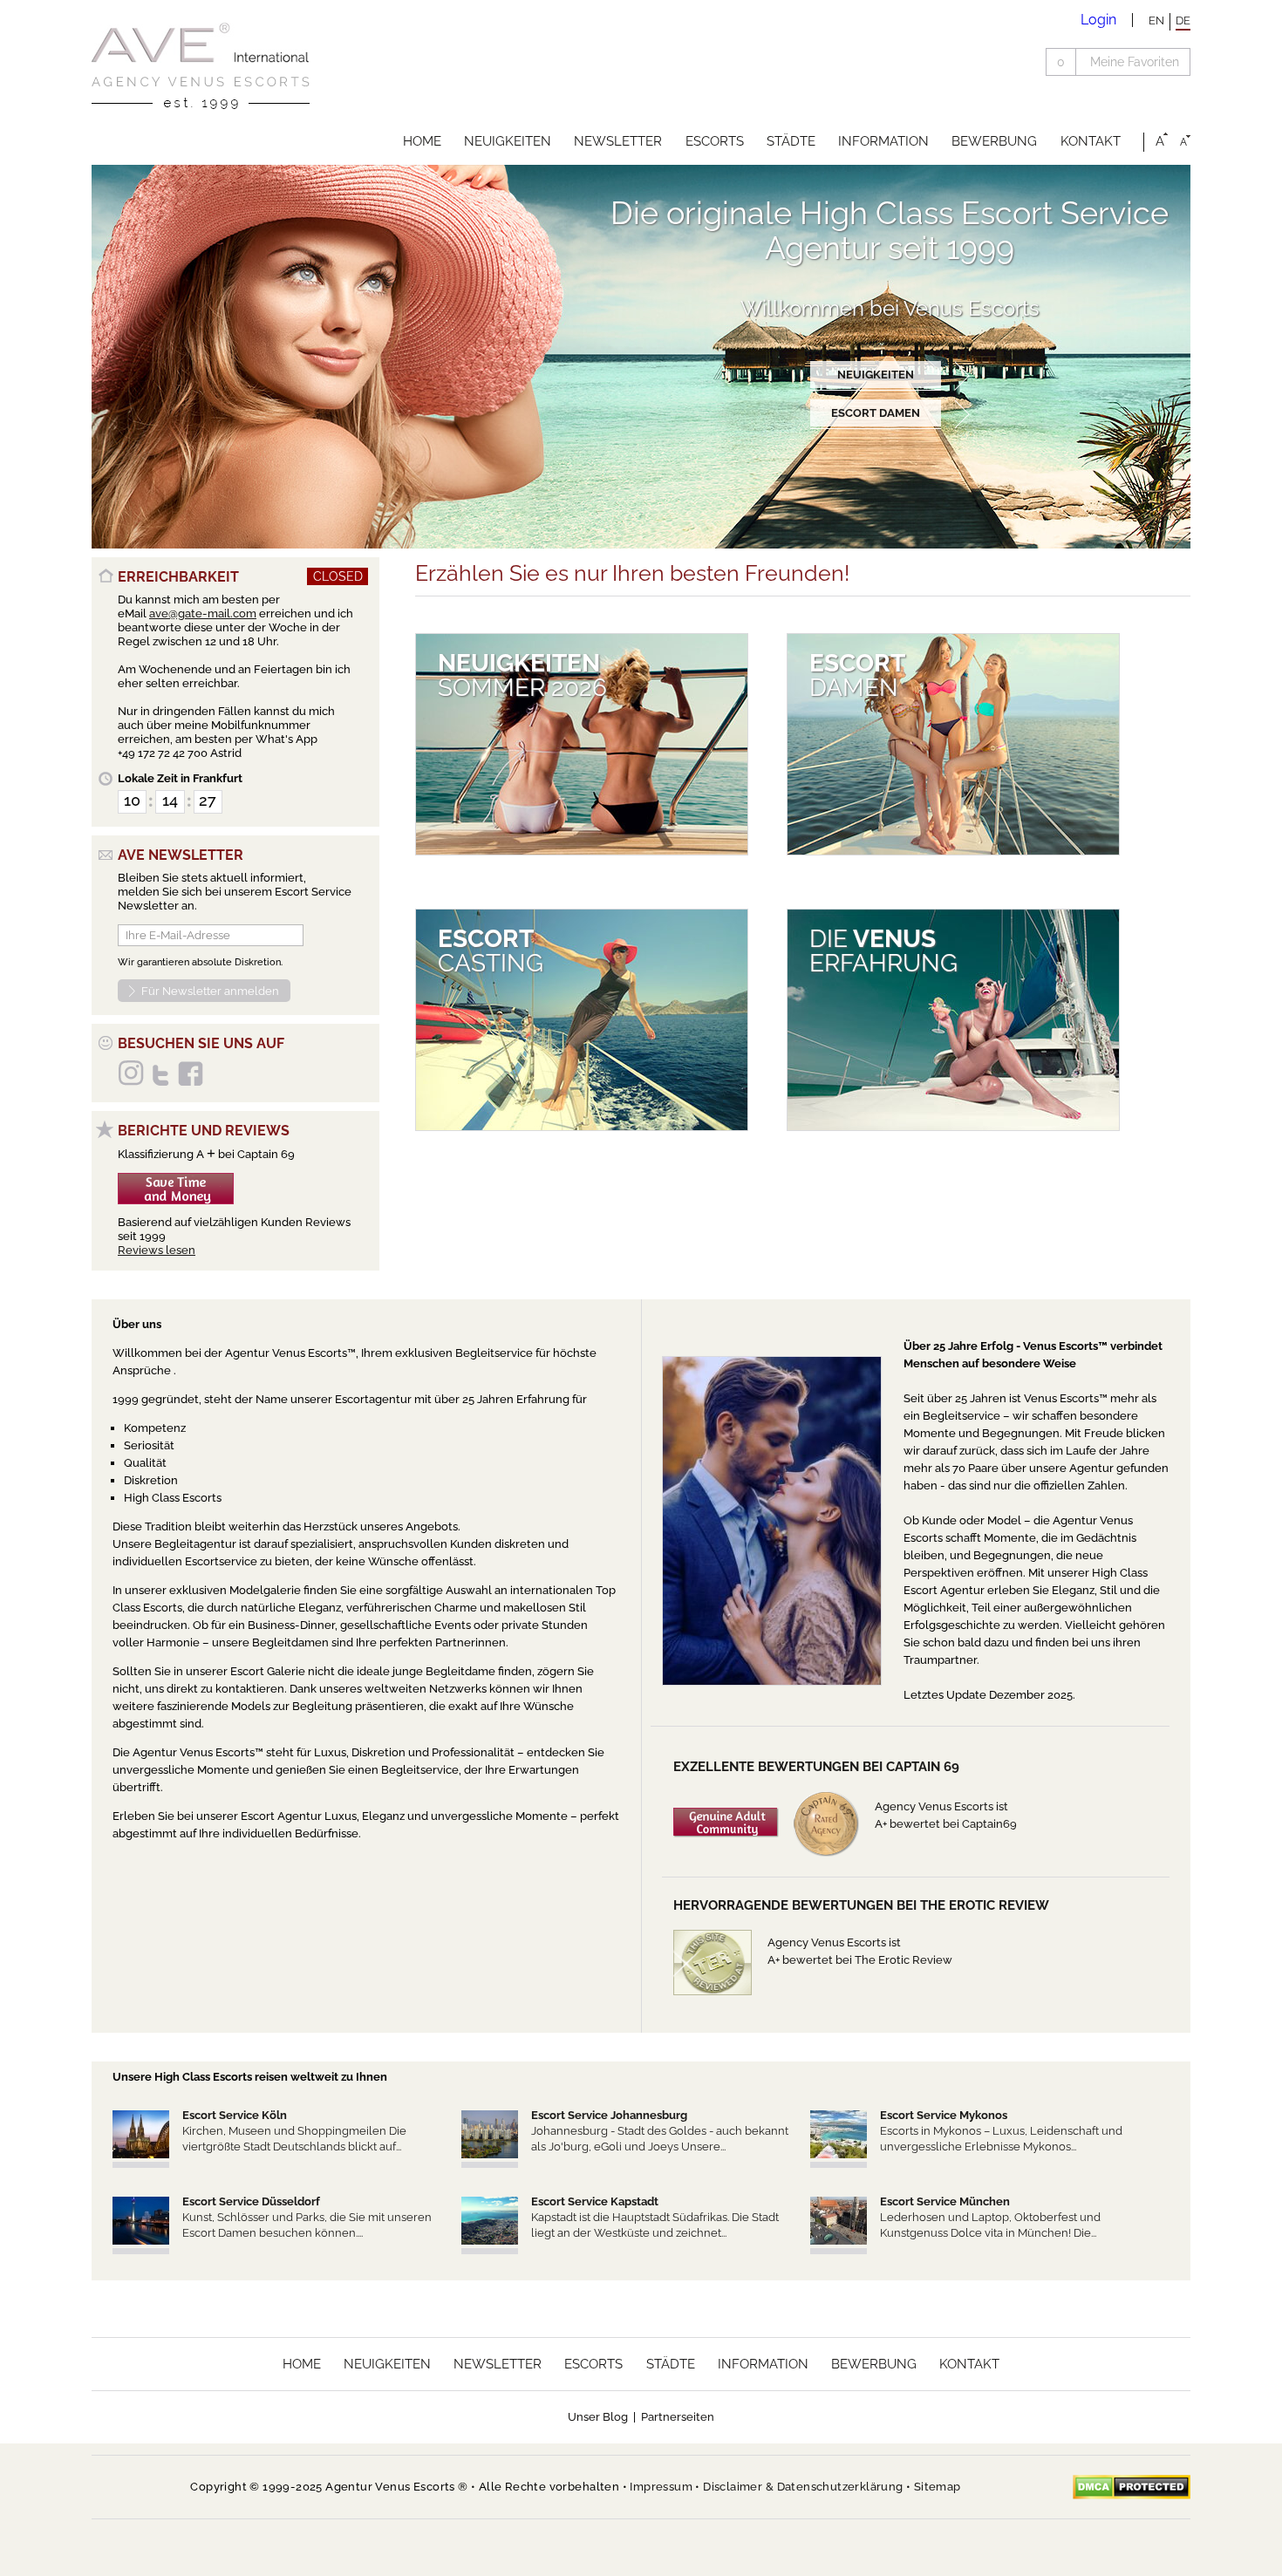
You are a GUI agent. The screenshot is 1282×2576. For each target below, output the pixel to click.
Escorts (715, 141)
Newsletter (618, 141)
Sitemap (938, 2487)
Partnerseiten (678, 2417)
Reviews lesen (157, 1250)
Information (883, 141)
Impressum (661, 2487)
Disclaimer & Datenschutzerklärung (803, 2487)
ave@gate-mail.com (203, 613)
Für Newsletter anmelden (210, 991)
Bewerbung (994, 141)
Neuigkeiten (508, 141)
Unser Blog (598, 2417)
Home (422, 141)
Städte (791, 141)
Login (1098, 20)
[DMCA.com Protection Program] (1132, 2487)
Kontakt (1091, 141)
